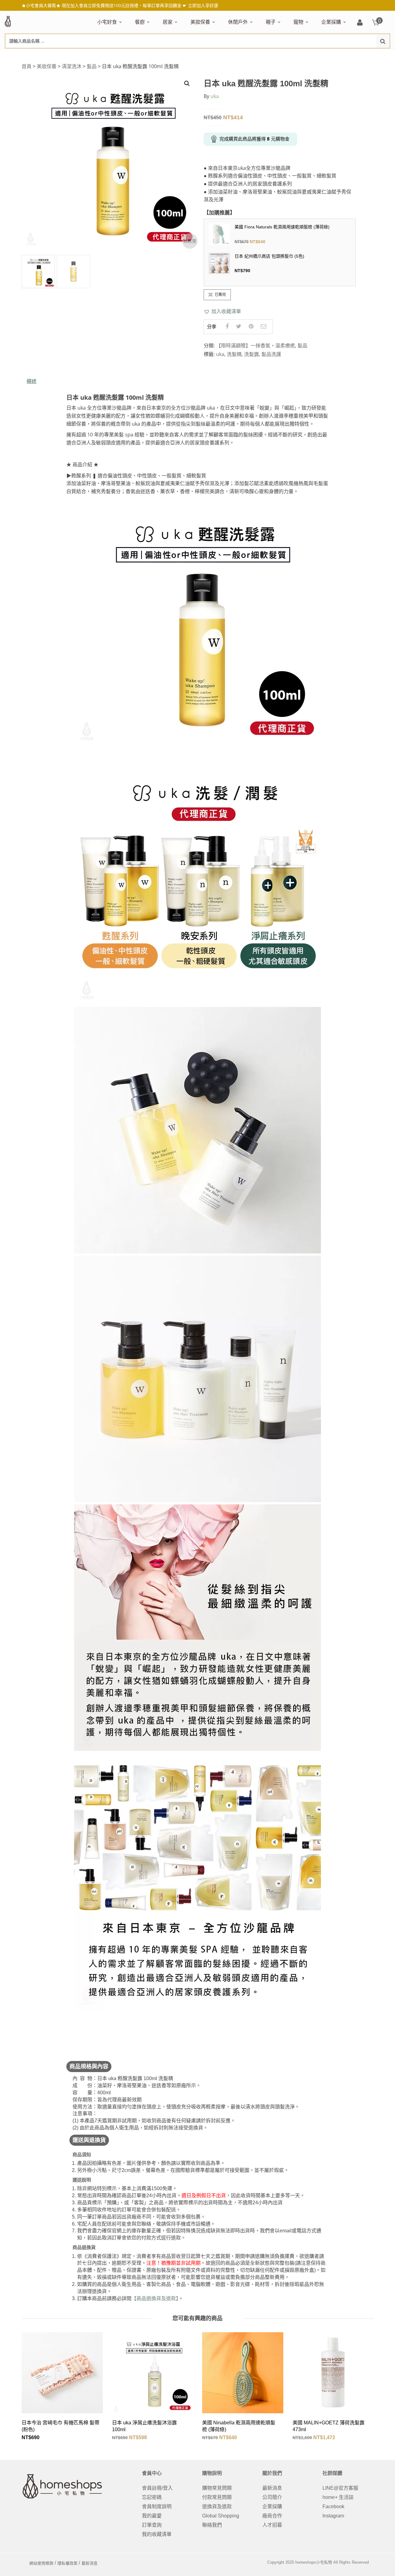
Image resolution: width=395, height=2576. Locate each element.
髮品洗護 (271, 354)
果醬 (220, 55)
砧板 (202, 55)
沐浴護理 (338, 55)
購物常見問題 (217, 2488)
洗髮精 (234, 354)
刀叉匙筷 (268, 55)
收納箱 (294, 55)
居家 (168, 22)
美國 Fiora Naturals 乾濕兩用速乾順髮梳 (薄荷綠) (282, 227)
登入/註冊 (360, 23)
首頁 (27, 66)
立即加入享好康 (203, 5)
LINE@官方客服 (340, 2488)
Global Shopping (221, 2516)
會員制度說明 (157, 2506)
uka (215, 96)
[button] (222, 311)
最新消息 (272, 2488)
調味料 (161, 55)
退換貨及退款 (217, 2506)
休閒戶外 (238, 22)
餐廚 (140, 22)
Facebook (333, 2506)
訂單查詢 (152, 2525)
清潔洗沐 (72, 66)
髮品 (319, 55)
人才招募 (272, 2525)
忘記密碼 (152, 2497)
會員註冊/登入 (157, 2488)
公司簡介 (272, 2497)
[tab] (31, 382)
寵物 (298, 22)
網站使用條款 (41, 2563)
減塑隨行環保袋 (246, 55)
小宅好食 (107, 22)
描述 (31, 381)
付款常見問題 (217, 2497)
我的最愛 (152, 2516)
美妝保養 (200, 22)
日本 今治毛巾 (178, 55)
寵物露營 (304, 55)
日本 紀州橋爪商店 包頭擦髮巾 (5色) (269, 256)
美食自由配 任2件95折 (116, 55)
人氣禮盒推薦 (150, 55)
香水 (257, 55)
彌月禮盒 (276, 55)
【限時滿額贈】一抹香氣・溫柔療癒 (256, 346)
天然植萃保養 (206, 55)
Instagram (333, 2516)
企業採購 (331, 22)
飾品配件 (300, 55)
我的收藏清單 (157, 2534)
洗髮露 (252, 354)
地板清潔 (235, 55)
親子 (271, 22)
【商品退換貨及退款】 (155, 2298)
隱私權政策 (67, 2563)
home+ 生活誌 (338, 2497)
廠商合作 (272, 2516)
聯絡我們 (212, 2525)
